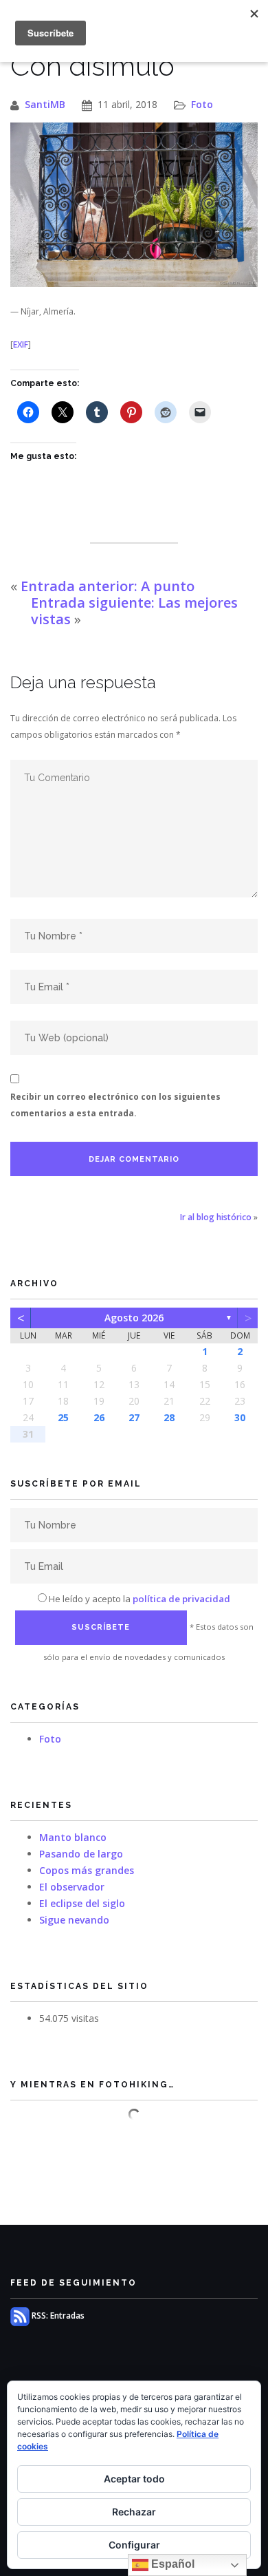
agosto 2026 (134, 1318)
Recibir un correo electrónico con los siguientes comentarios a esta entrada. (115, 1105)
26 (99, 1417)
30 (240, 1417)
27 (134, 1417)
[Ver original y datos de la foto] (134, 205)
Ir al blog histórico (216, 1217)
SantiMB (45, 104)
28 (169, 1417)
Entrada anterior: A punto (108, 586)
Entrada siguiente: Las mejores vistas (134, 611)
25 (63, 1417)
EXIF (21, 344)
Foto (202, 104)
